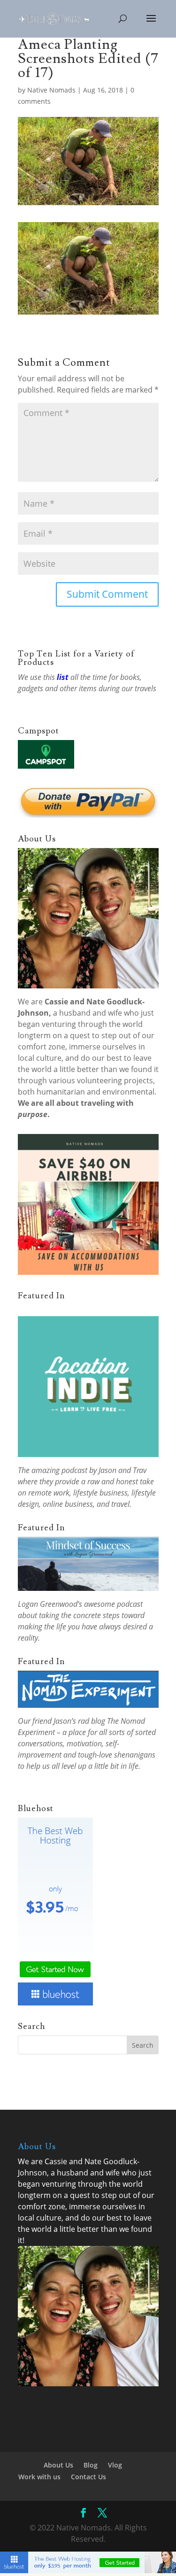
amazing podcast (59, 1470)
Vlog (115, 2465)
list (63, 677)
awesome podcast (113, 1604)
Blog (91, 2465)
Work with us (39, 2477)
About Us (58, 2465)
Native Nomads (51, 90)
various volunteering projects (101, 1080)
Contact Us (88, 2477)
